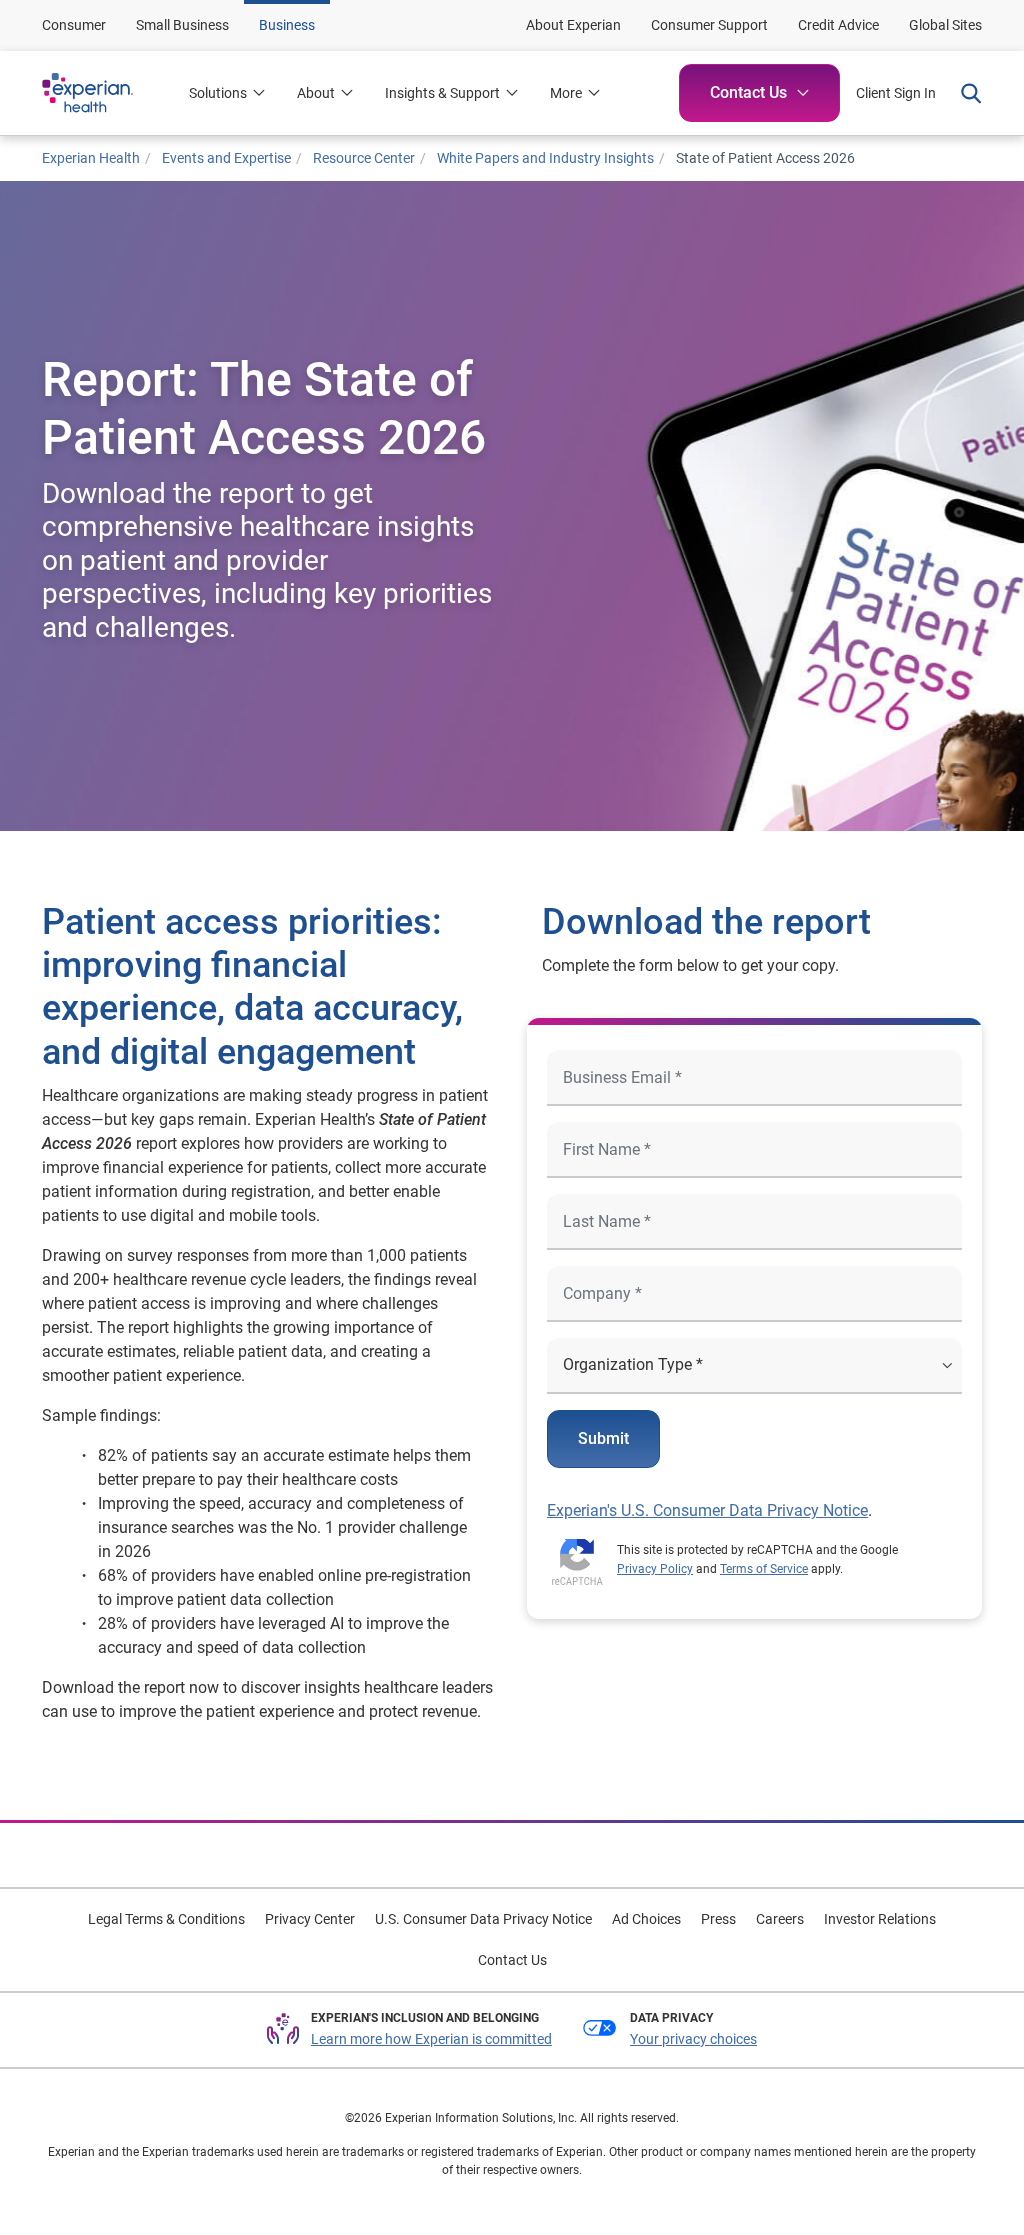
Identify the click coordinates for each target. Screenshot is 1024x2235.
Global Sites (945, 25)
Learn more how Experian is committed (431, 2039)
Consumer (74, 25)
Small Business (182, 25)
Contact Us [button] (748, 92)
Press (718, 1919)
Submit (603, 1438)
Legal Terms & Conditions (166, 1919)
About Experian (573, 25)
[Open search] (967, 93)
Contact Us (512, 1960)
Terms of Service (764, 1569)
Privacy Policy (655, 1569)
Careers (780, 1919)
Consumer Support (709, 25)
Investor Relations (880, 1919)
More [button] (566, 93)
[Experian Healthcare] (107, 93)
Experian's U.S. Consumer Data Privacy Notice (707, 1510)
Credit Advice (838, 25)
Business (287, 25)
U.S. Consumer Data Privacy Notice (483, 1919)
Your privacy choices (693, 2039)
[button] (325, 93)
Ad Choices (646, 1919)
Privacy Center (310, 1919)
